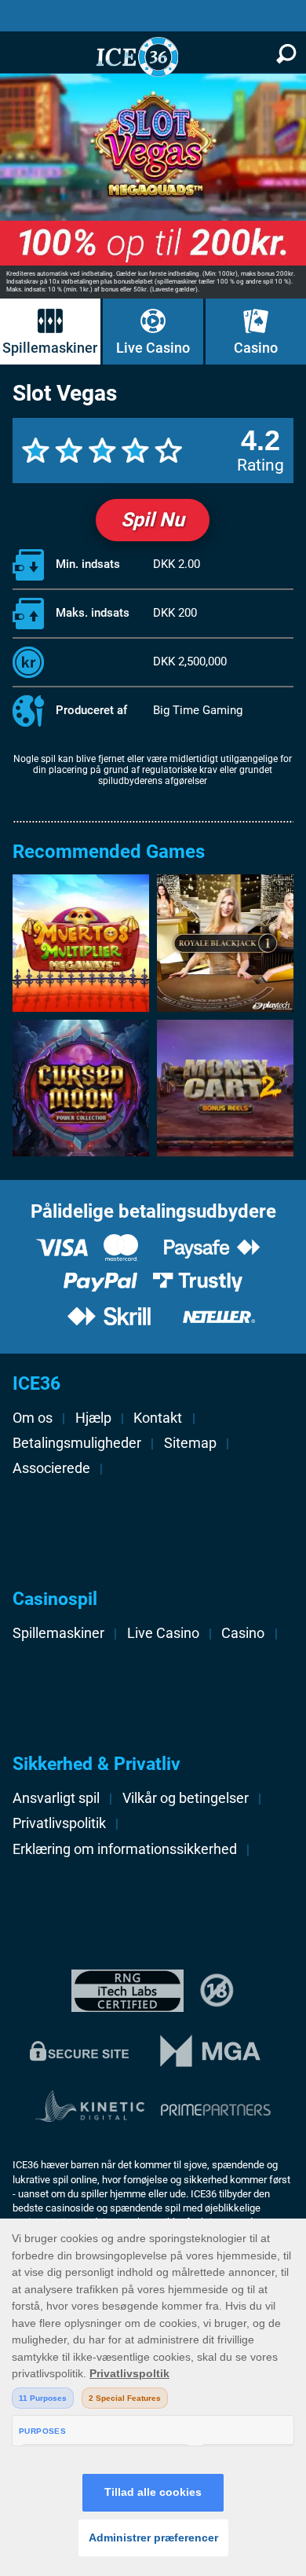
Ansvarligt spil (56, 1798)
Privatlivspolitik (59, 1823)
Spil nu (153, 520)
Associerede (51, 1468)
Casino (256, 348)
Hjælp (93, 1418)
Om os (33, 1418)
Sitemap (190, 1443)
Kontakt (158, 1418)
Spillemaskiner (50, 348)
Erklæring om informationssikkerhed (125, 1849)
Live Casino (153, 348)
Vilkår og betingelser (186, 1798)
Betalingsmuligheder (77, 1443)
